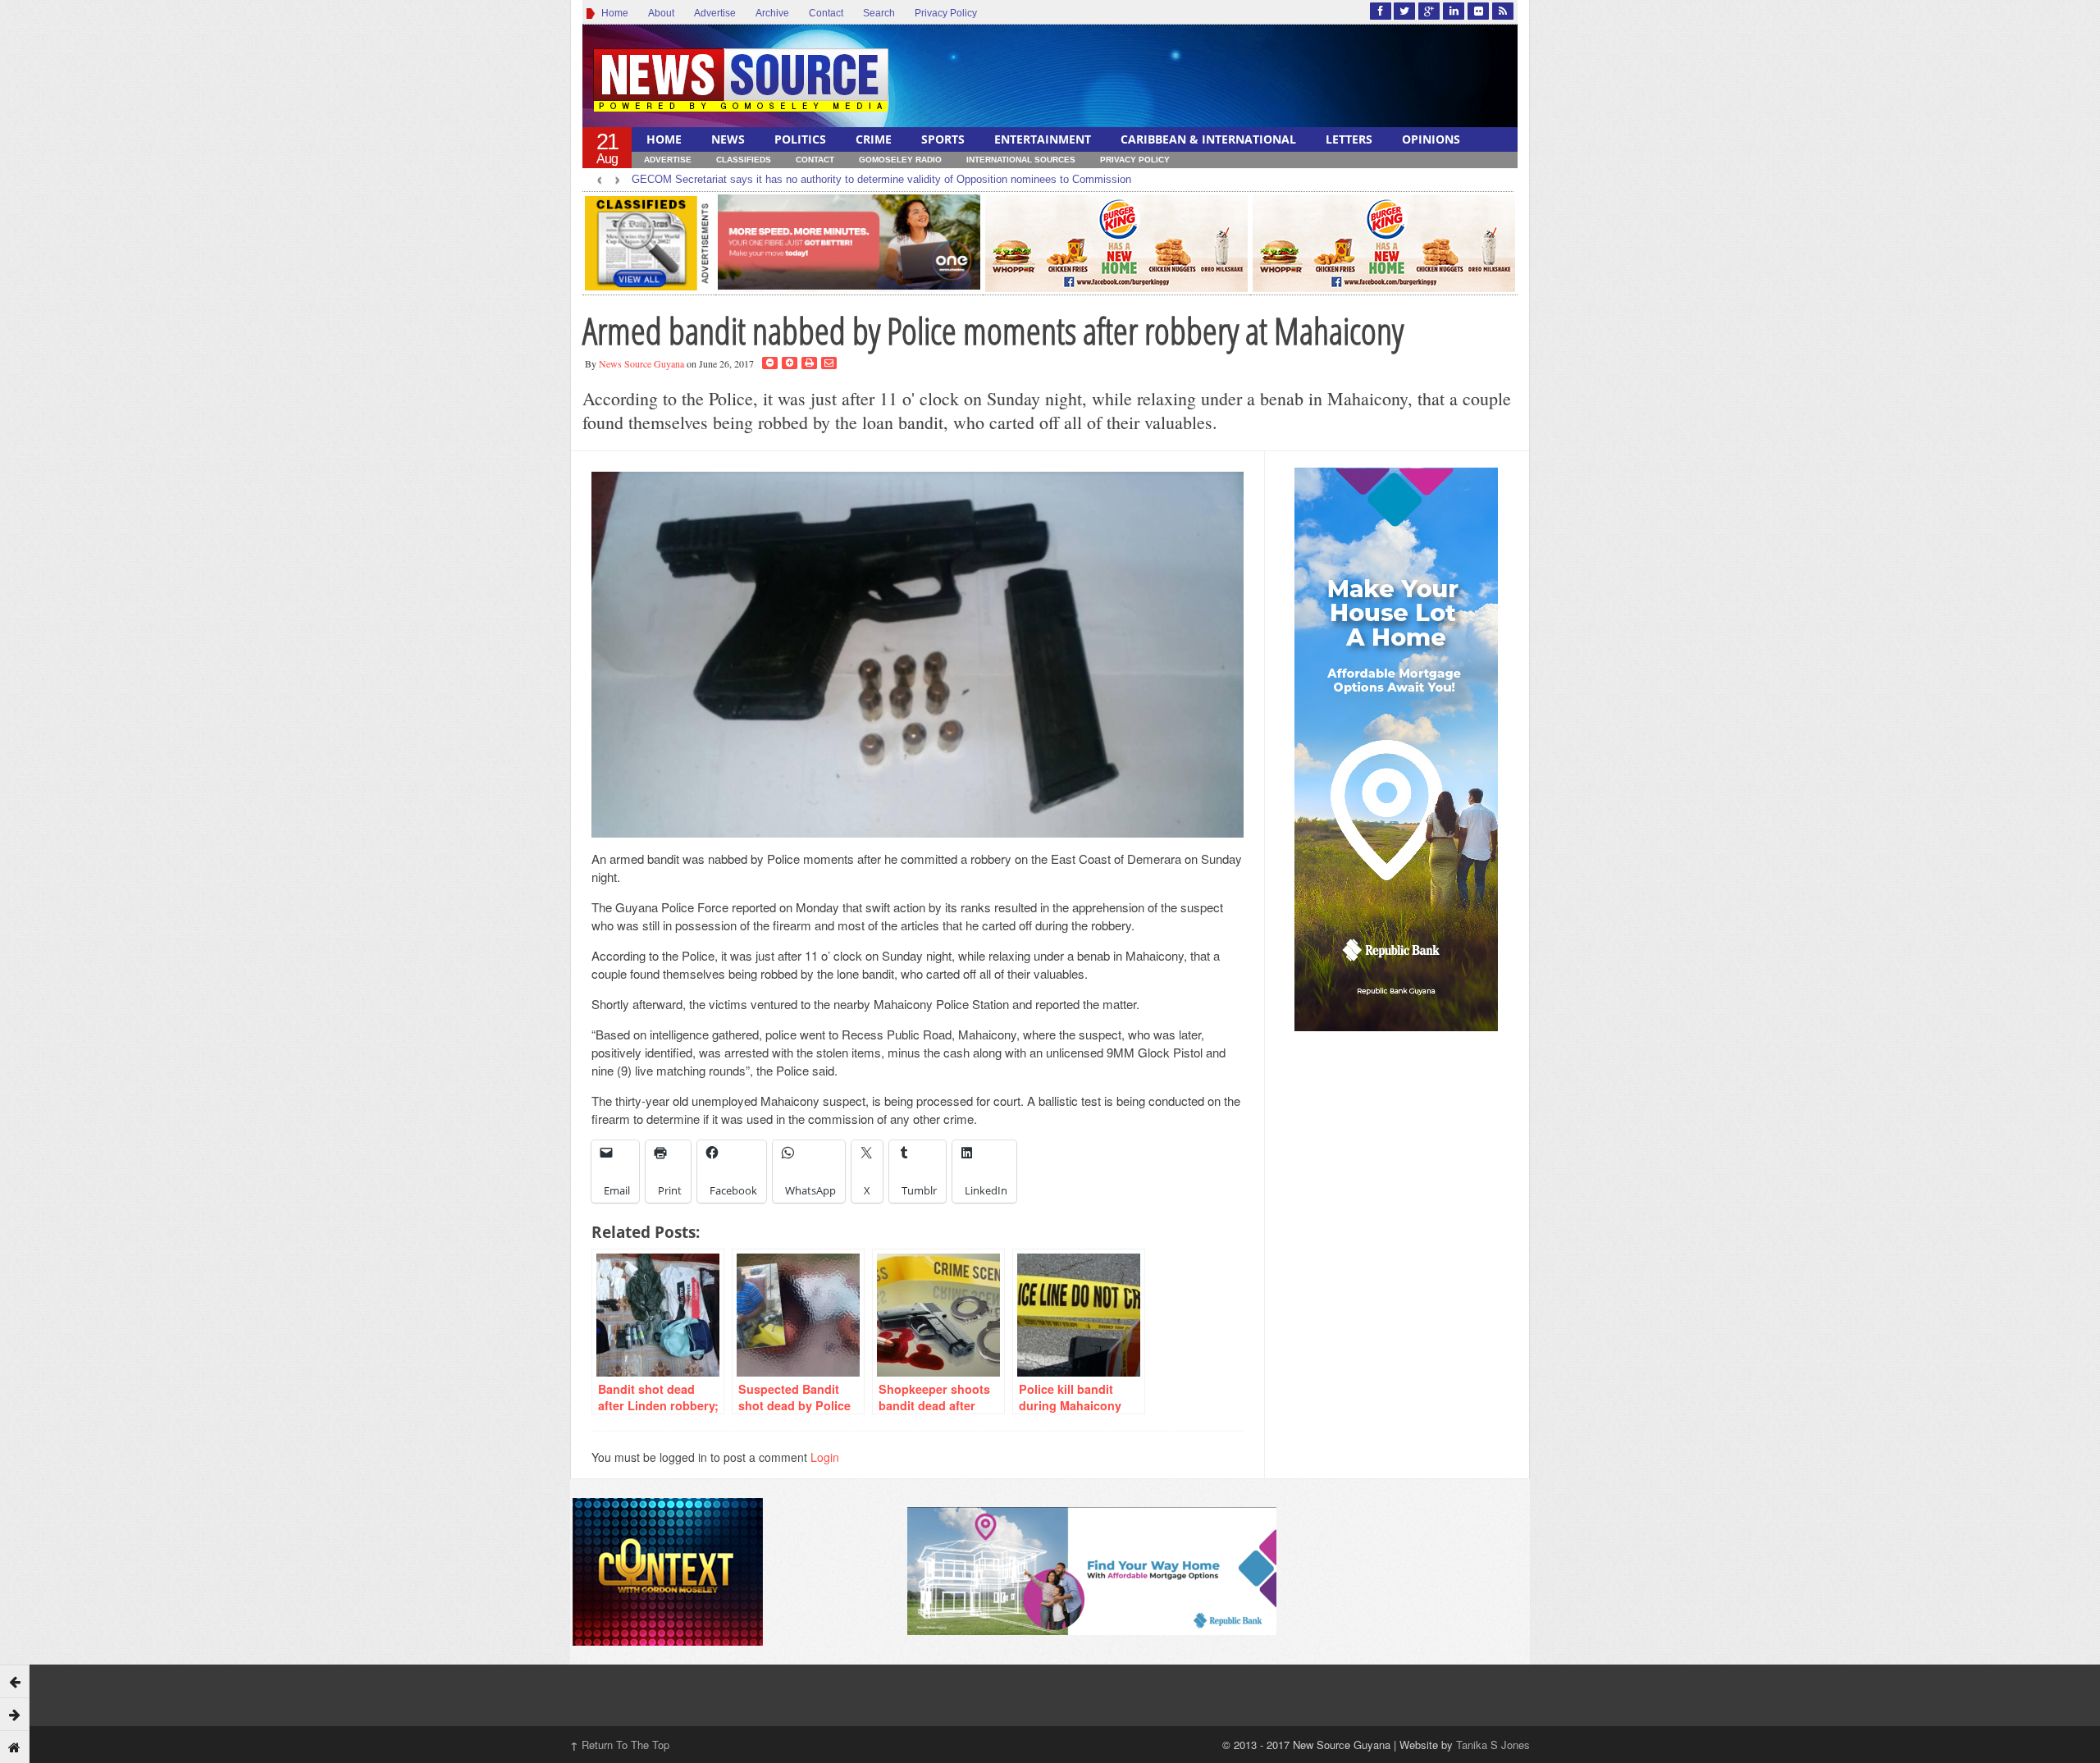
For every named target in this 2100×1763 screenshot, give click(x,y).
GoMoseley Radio (900, 160)
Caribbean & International (1208, 139)
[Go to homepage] (15, 1747)
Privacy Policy (946, 13)
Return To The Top (620, 1745)
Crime (874, 139)
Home (612, 13)
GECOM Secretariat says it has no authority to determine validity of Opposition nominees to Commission (881, 179)
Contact (826, 13)
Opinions (1431, 139)
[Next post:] (15, 1714)
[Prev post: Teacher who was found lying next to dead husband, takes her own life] (15, 1681)
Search (879, 13)
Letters (1349, 139)
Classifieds (744, 160)
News (728, 139)
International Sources (1021, 160)
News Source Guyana (641, 363)
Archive (772, 13)
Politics (800, 139)
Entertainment (1043, 139)
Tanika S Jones (1493, 1745)
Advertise (715, 13)
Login (825, 1457)
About (661, 13)
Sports (943, 139)
